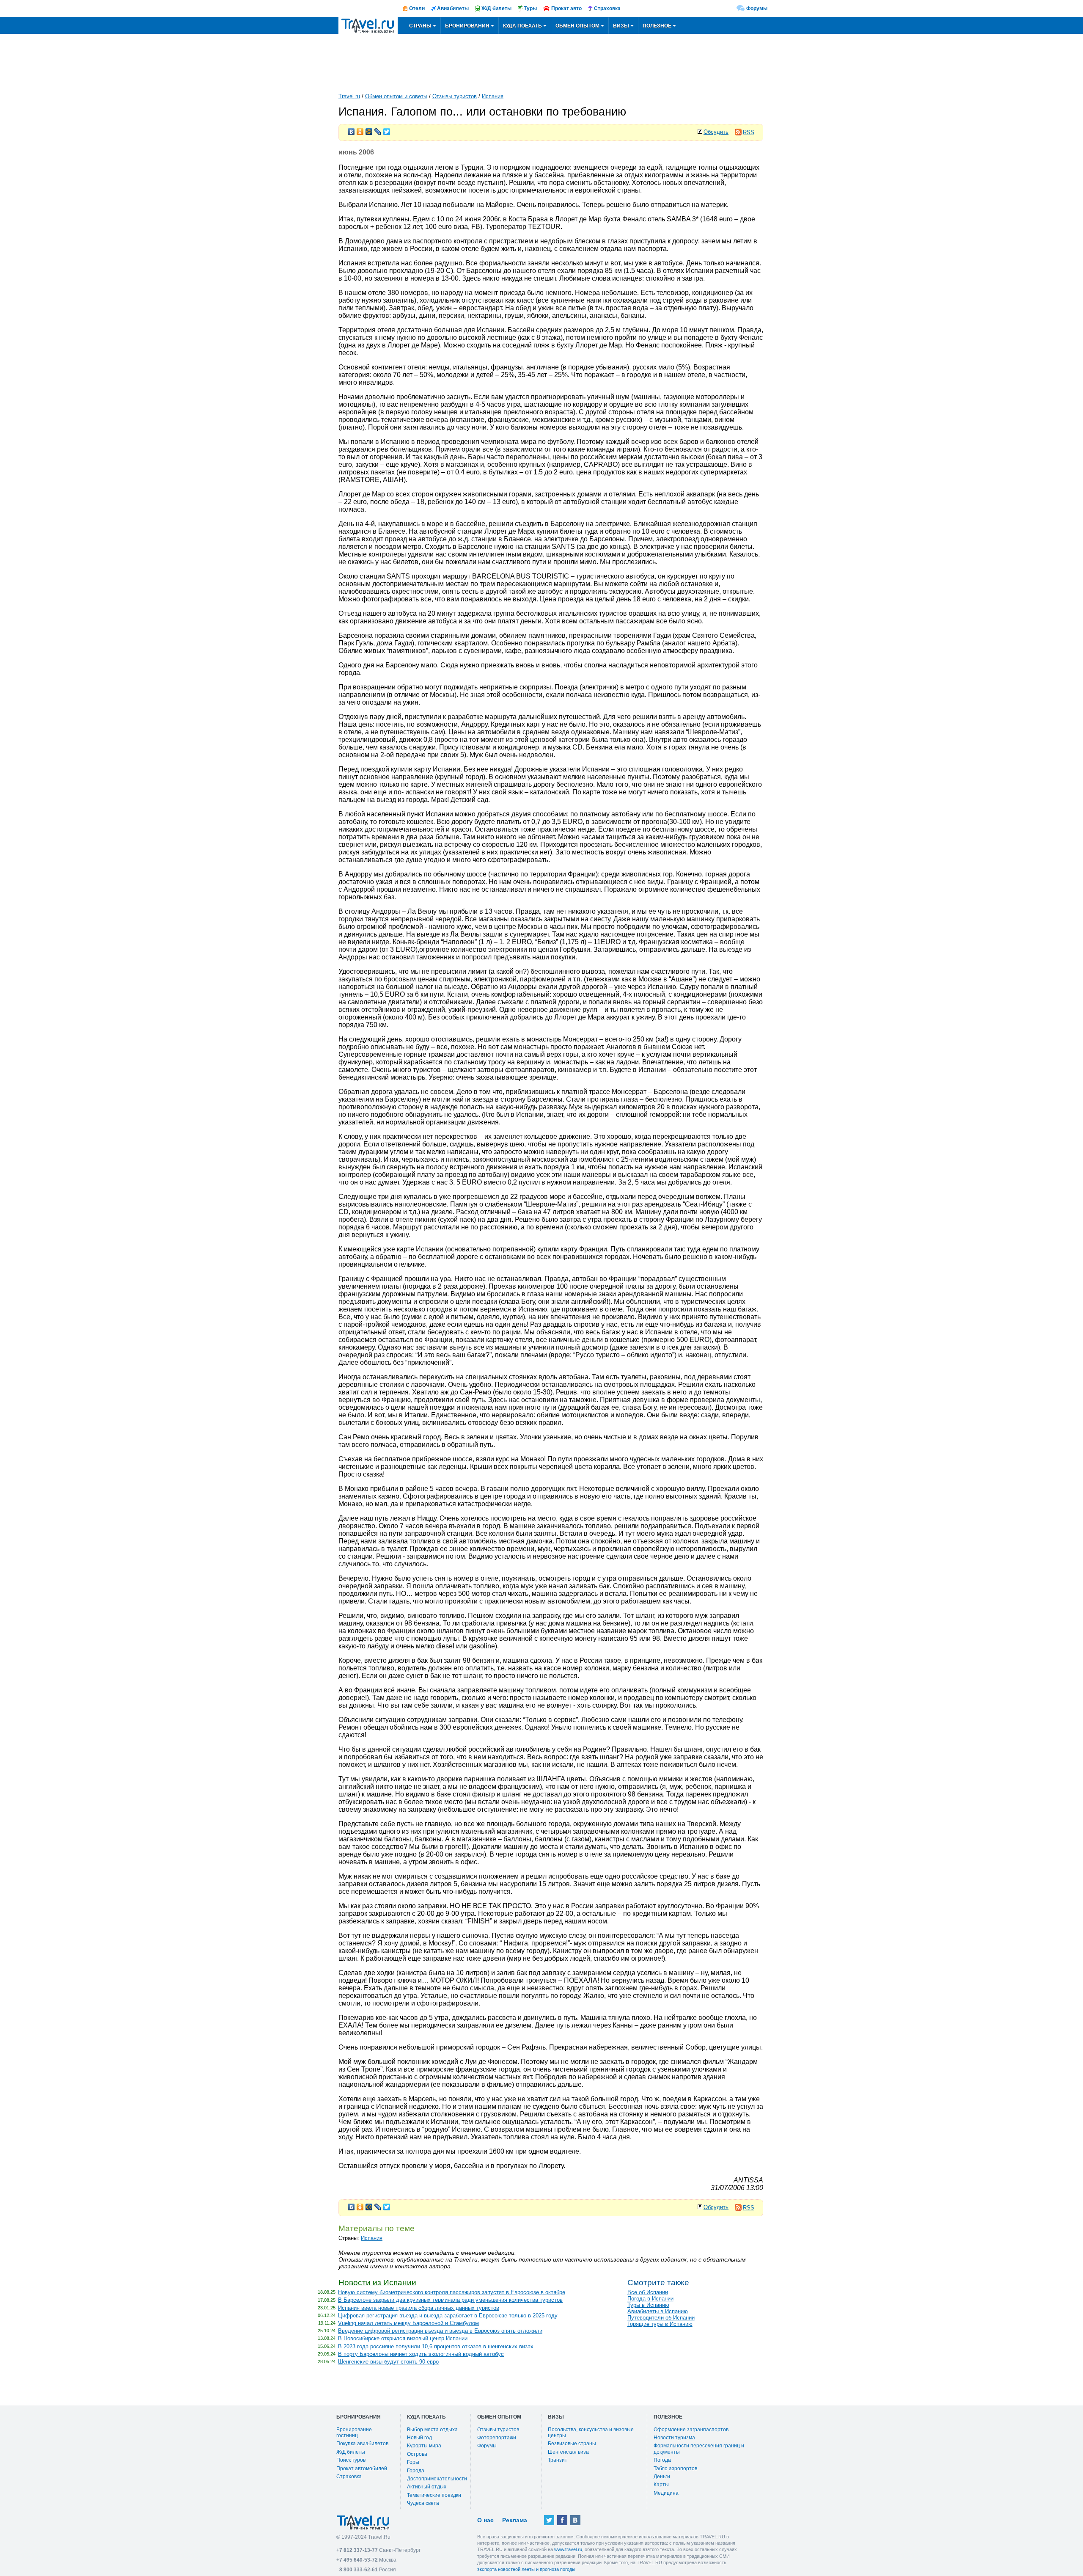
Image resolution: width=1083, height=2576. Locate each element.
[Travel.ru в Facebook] (562, 2520)
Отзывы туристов (455, 96)
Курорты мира (424, 2446)
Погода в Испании (650, 2299)
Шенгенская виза (568, 2452)
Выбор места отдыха (432, 2430)
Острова (417, 2454)
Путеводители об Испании (661, 2318)
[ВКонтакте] (351, 129)
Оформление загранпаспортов (691, 2430)
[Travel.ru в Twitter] (549, 2520)
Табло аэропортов (675, 2469)
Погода (662, 2460)
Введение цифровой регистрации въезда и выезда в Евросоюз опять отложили (440, 2331)
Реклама (515, 2520)
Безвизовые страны (572, 2444)
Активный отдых (427, 2487)
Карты (661, 2485)
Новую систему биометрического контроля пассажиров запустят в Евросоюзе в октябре (452, 2292)
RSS (749, 132)
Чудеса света (423, 2503)
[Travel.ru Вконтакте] (575, 2520)
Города (416, 2471)
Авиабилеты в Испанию (658, 2311)
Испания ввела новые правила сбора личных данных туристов (419, 2308)
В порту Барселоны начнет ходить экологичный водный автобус (421, 2354)
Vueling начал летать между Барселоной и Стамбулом (408, 2323)
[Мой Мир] (369, 129)
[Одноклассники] (360, 129)
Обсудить (716, 132)
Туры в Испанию (648, 2305)
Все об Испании (648, 2292)
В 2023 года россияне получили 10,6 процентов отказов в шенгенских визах (436, 2346)
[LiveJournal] (378, 129)
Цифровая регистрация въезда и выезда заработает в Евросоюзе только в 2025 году (448, 2316)
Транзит (558, 2460)
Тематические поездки (434, 2495)
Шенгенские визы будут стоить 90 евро (388, 2362)
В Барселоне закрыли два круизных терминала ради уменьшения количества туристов (450, 2300)
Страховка (349, 2477)
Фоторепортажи (497, 2438)
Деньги (662, 2477)
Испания (493, 96)
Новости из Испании (377, 2283)
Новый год (419, 2438)
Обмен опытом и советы (396, 96)
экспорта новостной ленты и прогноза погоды (526, 2569)
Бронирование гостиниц (354, 2433)
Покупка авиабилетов (362, 2444)
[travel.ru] (368, 25)
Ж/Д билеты (351, 2452)
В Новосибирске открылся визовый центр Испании (403, 2338)
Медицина (666, 2493)
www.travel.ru (568, 2549)
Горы (413, 2462)
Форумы (757, 8)
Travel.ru (349, 96)
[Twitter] (387, 129)
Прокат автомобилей (362, 2469)
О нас (485, 2520)
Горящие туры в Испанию (660, 2324)
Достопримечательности (437, 2479)
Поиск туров (351, 2460)
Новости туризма (674, 2438)
